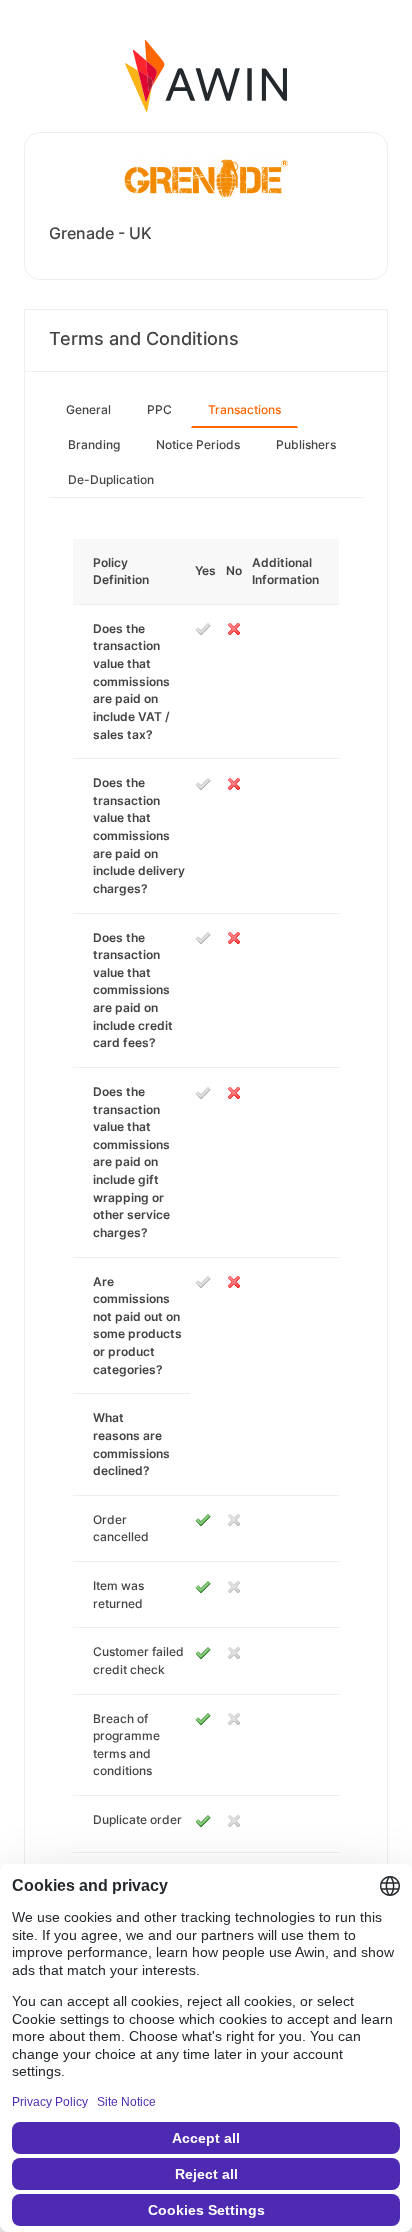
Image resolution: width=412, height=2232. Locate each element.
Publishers (306, 444)
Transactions (244, 409)
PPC (159, 409)
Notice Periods (198, 444)
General (88, 409)
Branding (94, 444)
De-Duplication (111, 479)
